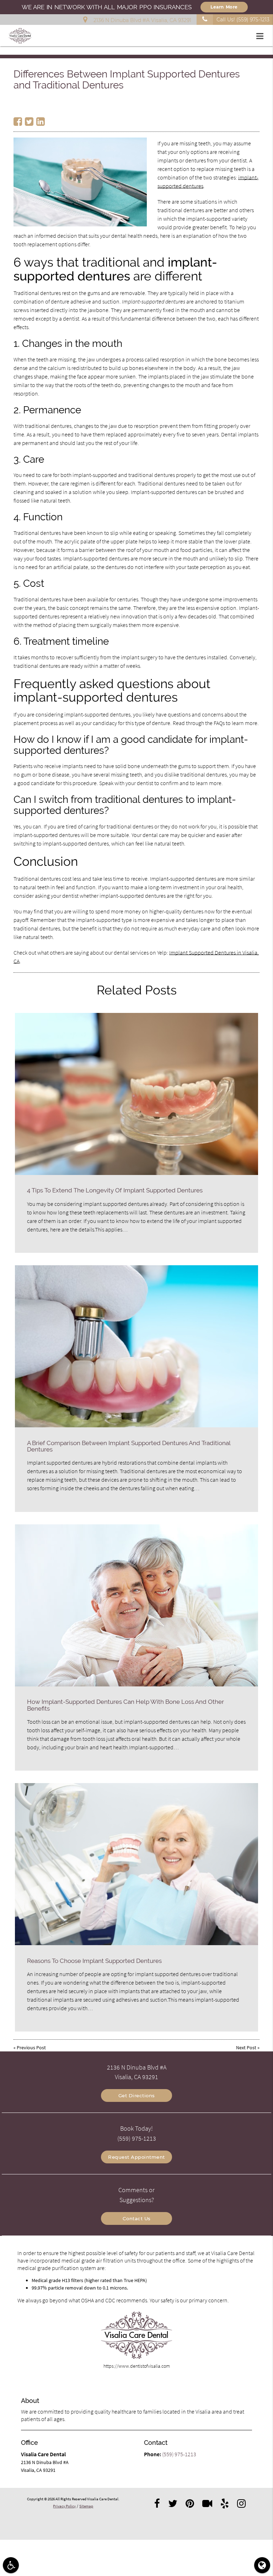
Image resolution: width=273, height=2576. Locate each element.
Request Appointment (136, 2157)
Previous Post (31, 2048)
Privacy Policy (64, 2506)
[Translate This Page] (262, 2565)
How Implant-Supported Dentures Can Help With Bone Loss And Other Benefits (125, 1705)
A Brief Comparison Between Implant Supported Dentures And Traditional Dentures (129, 1446)
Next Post (246, 2048)
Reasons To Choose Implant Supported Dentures (94, 1961)
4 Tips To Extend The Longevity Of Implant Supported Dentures (115, 1190)
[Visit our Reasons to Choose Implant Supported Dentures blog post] (136, 1864)
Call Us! (243, 20)
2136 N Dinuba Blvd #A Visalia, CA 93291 (141, 20)
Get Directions (137, 2095)
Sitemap (86, 2506)
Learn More (224, 7)
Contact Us (137, 2218)
